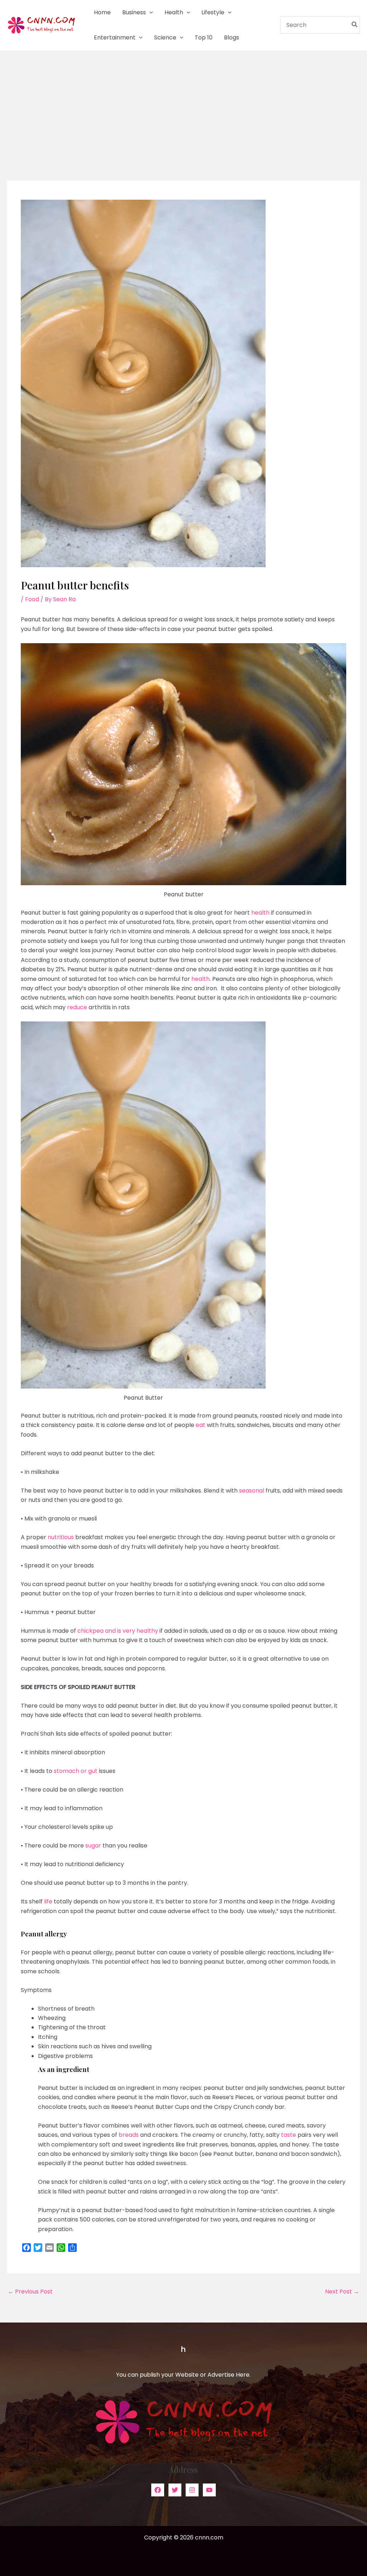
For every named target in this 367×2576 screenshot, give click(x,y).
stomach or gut (76, 1771)
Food (32, 599)
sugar (93, 1846)
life (48, 1901)
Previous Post (30, 2292)
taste (289, 2135)
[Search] (355, 25)
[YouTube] (209, 2490)
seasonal (252, 1491)
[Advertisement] (183, 104)
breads (129, 2135)
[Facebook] (158, 2490)
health (260, 913)
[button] (149, 13)
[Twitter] (175, 2490)
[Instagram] (192, 2490)
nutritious (61, 1537)
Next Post (342, 2292)
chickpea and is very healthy (118, 1631)
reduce (77, 1007)
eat (201, 1425)
